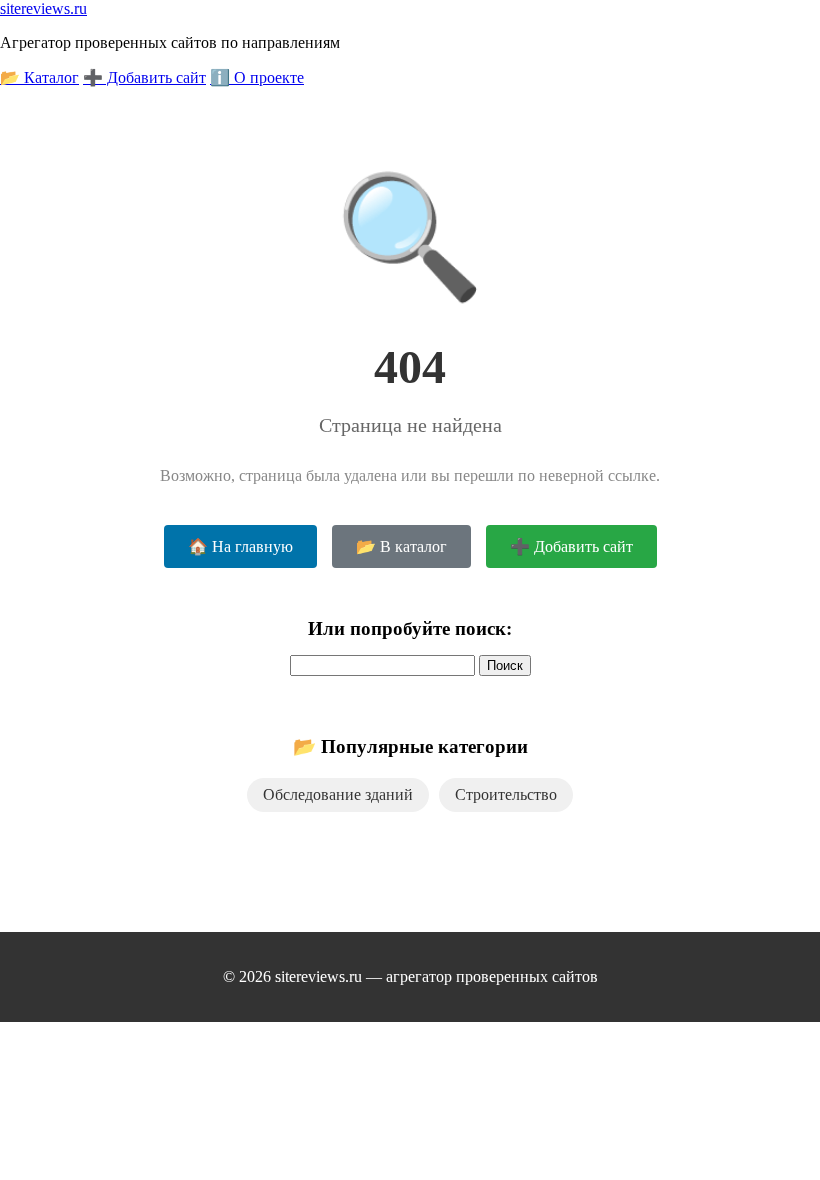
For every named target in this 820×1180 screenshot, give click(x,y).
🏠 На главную (240, 546)
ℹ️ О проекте (257, 77)
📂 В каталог (401, 546)
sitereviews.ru (43, 8)
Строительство (506, 794)
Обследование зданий (338, 794)
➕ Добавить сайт (144, 77)
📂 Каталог (39, 77)
